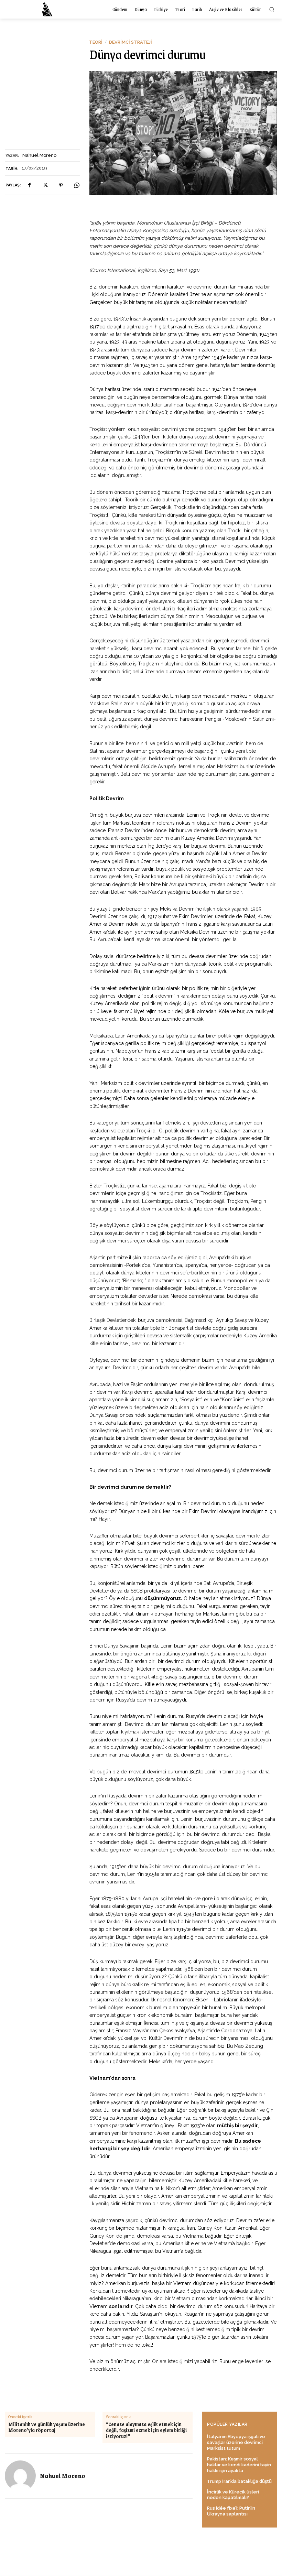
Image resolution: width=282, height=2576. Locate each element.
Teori (96, 42)
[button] (272, 9)
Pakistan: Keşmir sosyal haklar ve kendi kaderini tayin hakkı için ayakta (239, 2465)
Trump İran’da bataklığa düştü (239, 2481)
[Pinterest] (61, 185)
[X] (45, 185)
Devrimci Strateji (131, 42)
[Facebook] (29, 185)
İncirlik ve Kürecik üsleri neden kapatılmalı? (233, 2495)
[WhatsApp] (77, 185)
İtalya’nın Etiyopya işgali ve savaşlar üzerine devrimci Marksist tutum (236, 2442)
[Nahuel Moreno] (20, 2476)
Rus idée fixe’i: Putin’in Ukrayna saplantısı (231, 2511)
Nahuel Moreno (39, 155)
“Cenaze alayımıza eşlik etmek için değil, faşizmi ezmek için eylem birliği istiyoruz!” (146, 2430)
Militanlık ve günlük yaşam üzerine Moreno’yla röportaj (47, 2427)
